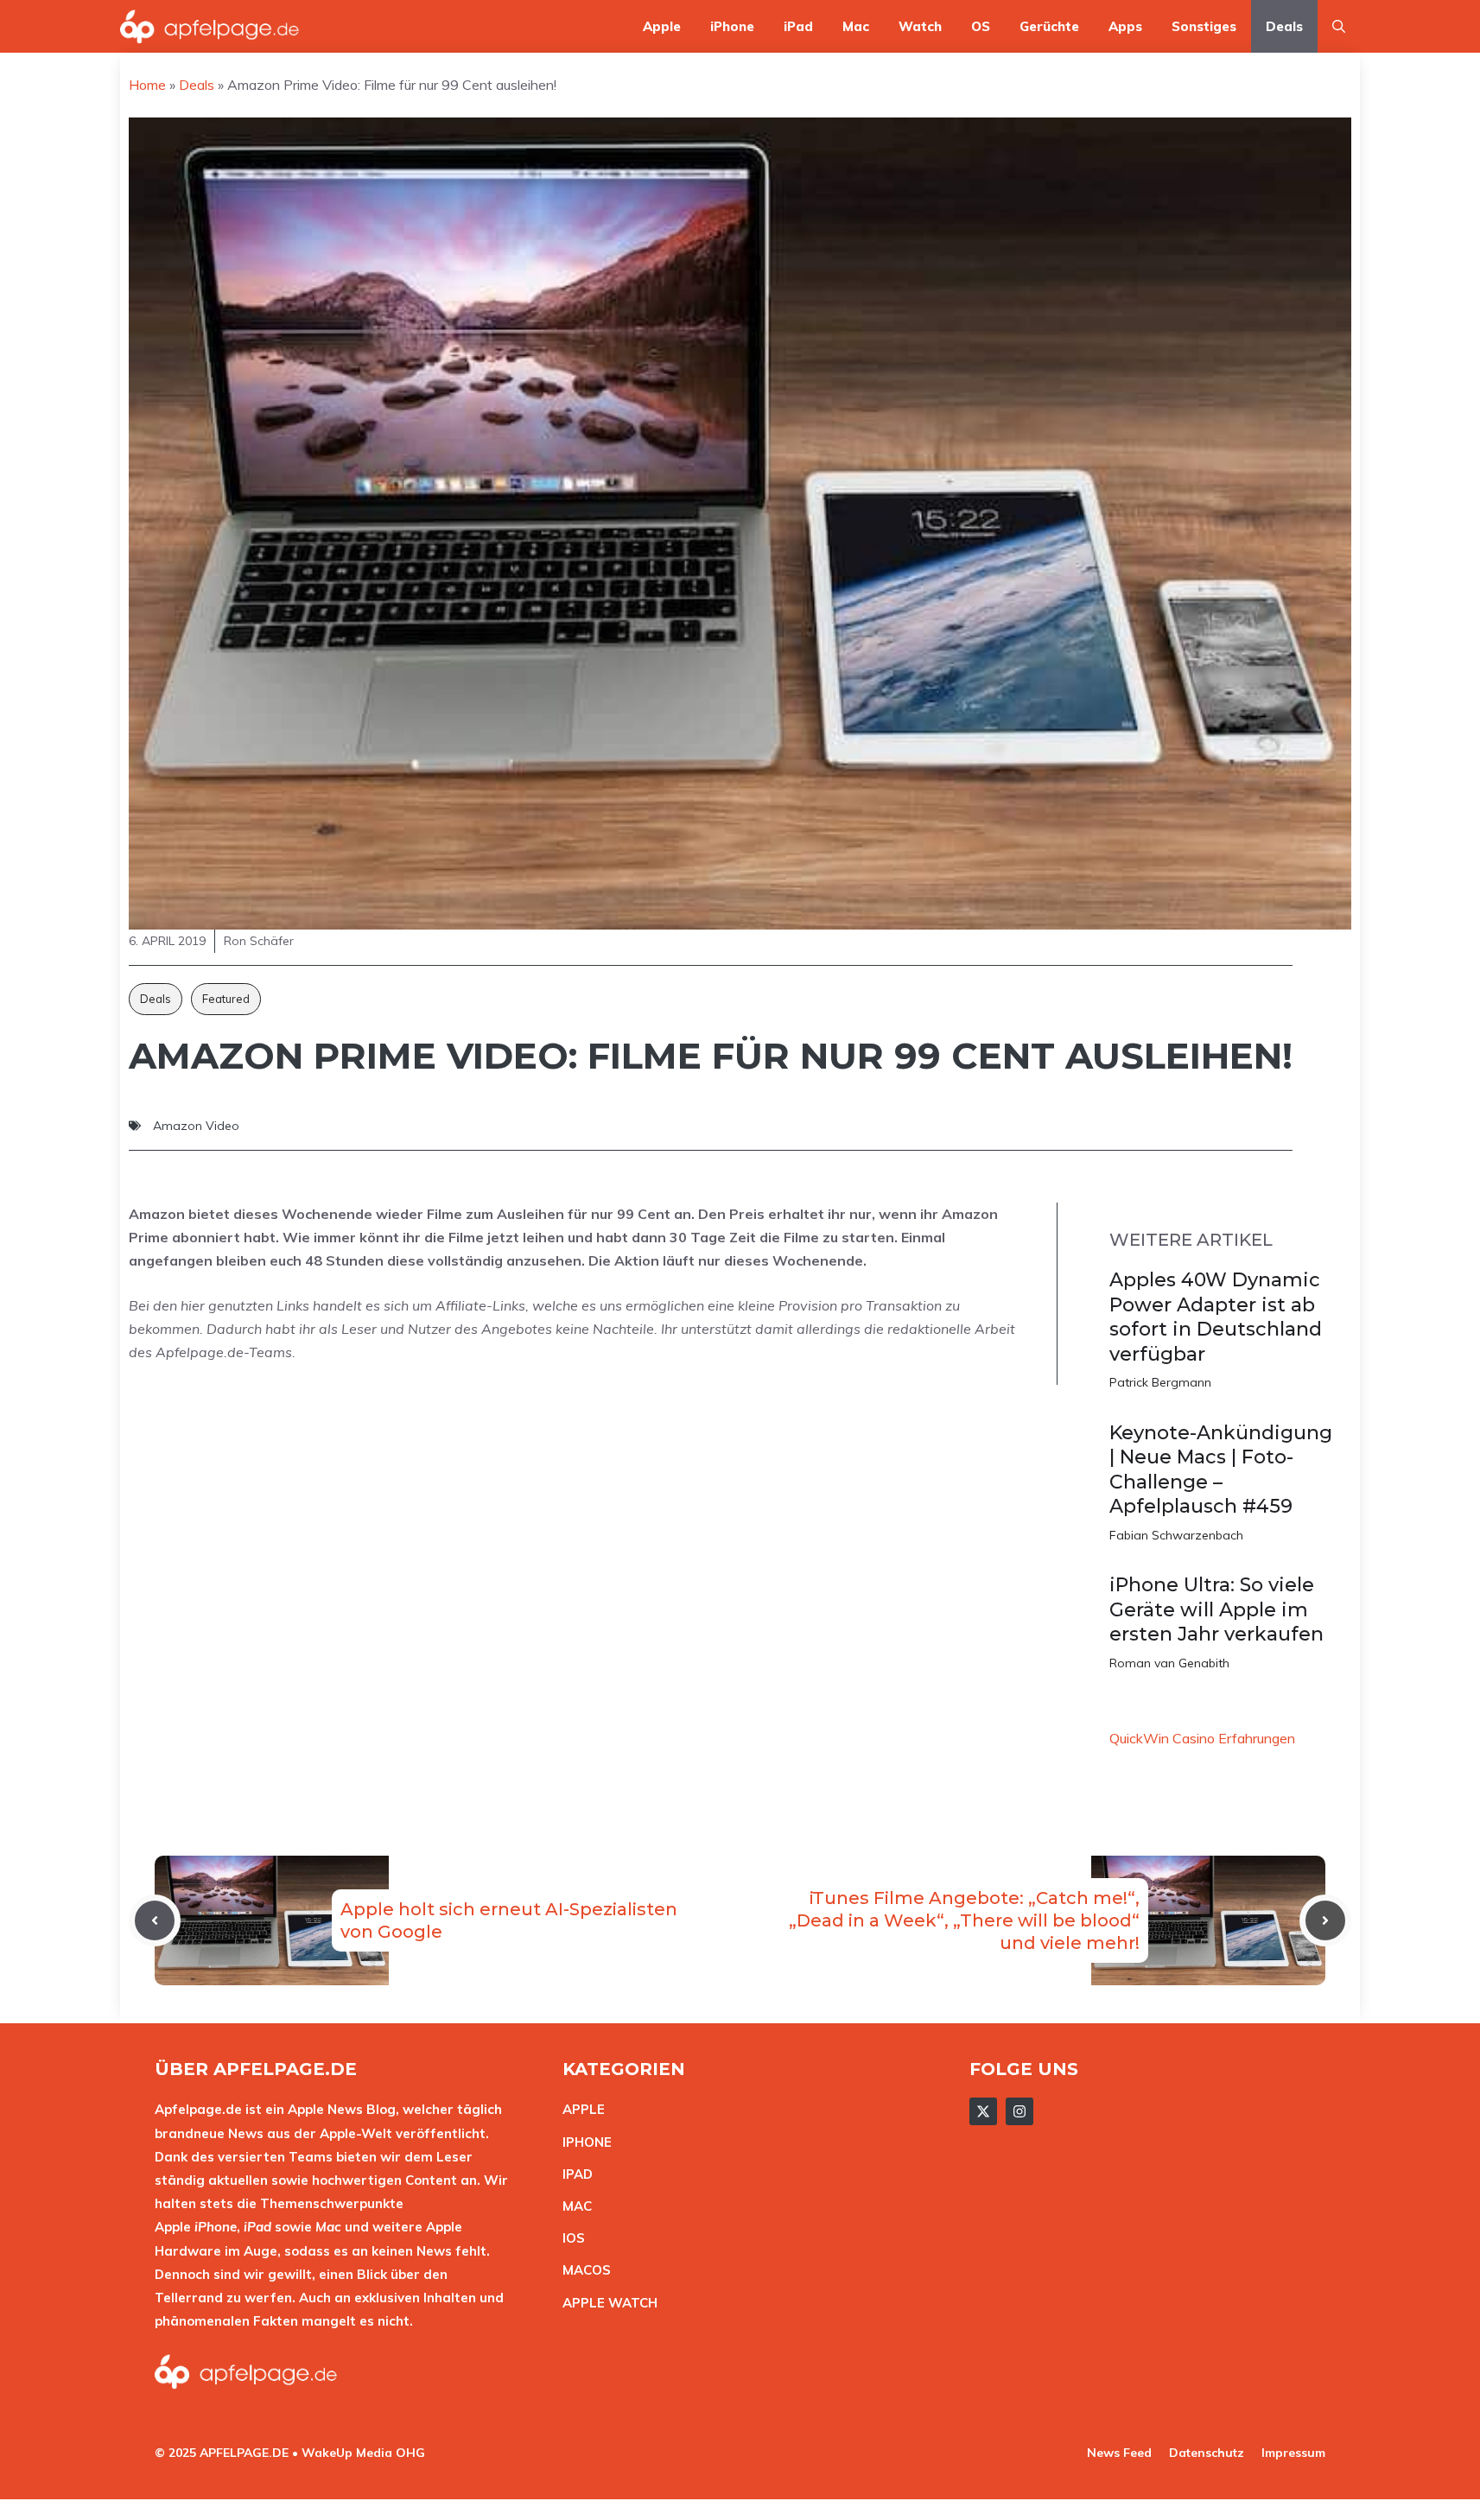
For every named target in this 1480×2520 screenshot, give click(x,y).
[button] (1339, 26)
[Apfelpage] (210, 26)
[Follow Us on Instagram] (1019, 2111)
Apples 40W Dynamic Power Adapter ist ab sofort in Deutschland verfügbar (1216, 1317)
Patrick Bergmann (1160, 1382)
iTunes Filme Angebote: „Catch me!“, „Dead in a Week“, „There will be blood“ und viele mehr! (964, 1920)
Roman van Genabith (1169, 1663)
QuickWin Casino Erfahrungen (1202, 1738)
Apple (662, 26)
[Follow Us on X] (983, 2111)
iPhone (732, 26)
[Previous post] (155, 1920)
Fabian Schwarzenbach (1176, 1535)
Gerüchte (1049, 26)
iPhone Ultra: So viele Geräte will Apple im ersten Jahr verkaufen (1216, 1609)
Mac (856, 26)
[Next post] (1325, 1920)
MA (573, 2206)
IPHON (583, 2142)
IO (569, 2238)
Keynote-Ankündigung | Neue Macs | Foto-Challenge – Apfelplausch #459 (1221, 1470)
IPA (573, 2174)
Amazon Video (196, 1126)
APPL (580, 2109)
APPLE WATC (605, 2303)
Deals (1284, 26)
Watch (920, 26)
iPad (798, 26)
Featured (226, 999)
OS (981, 26)
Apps (1125, 26)
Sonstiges (1204, 26)
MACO (582, 2270)
